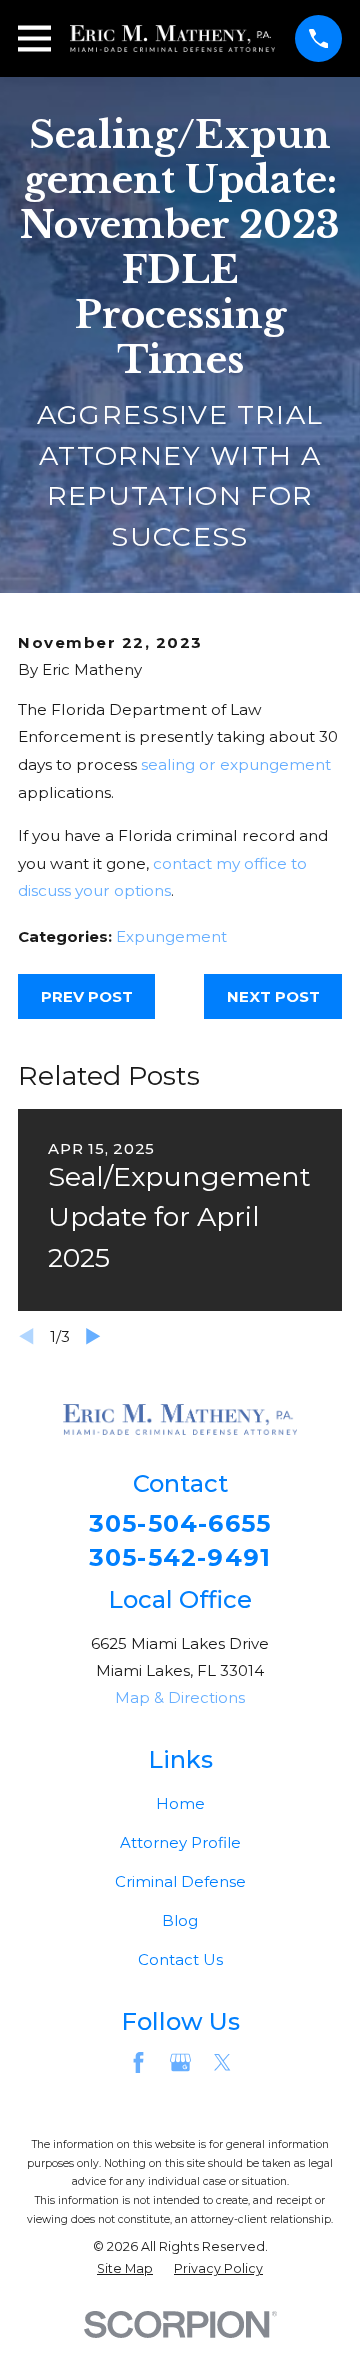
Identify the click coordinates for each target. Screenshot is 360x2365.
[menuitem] (125, 2269)
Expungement (171, 936)
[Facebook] (138, 2062)
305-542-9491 (180, 1558)
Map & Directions (180, 1697)
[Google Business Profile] (180, 2062)
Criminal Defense (180, 1881)
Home (180, 1803)
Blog (180, 1920)
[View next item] (93, 1336)
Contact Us (180, 1959)
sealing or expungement (236, 764)
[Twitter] (222, 2062)
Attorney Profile (180, 1842)
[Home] (172, 39)
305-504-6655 (180, 1524)
